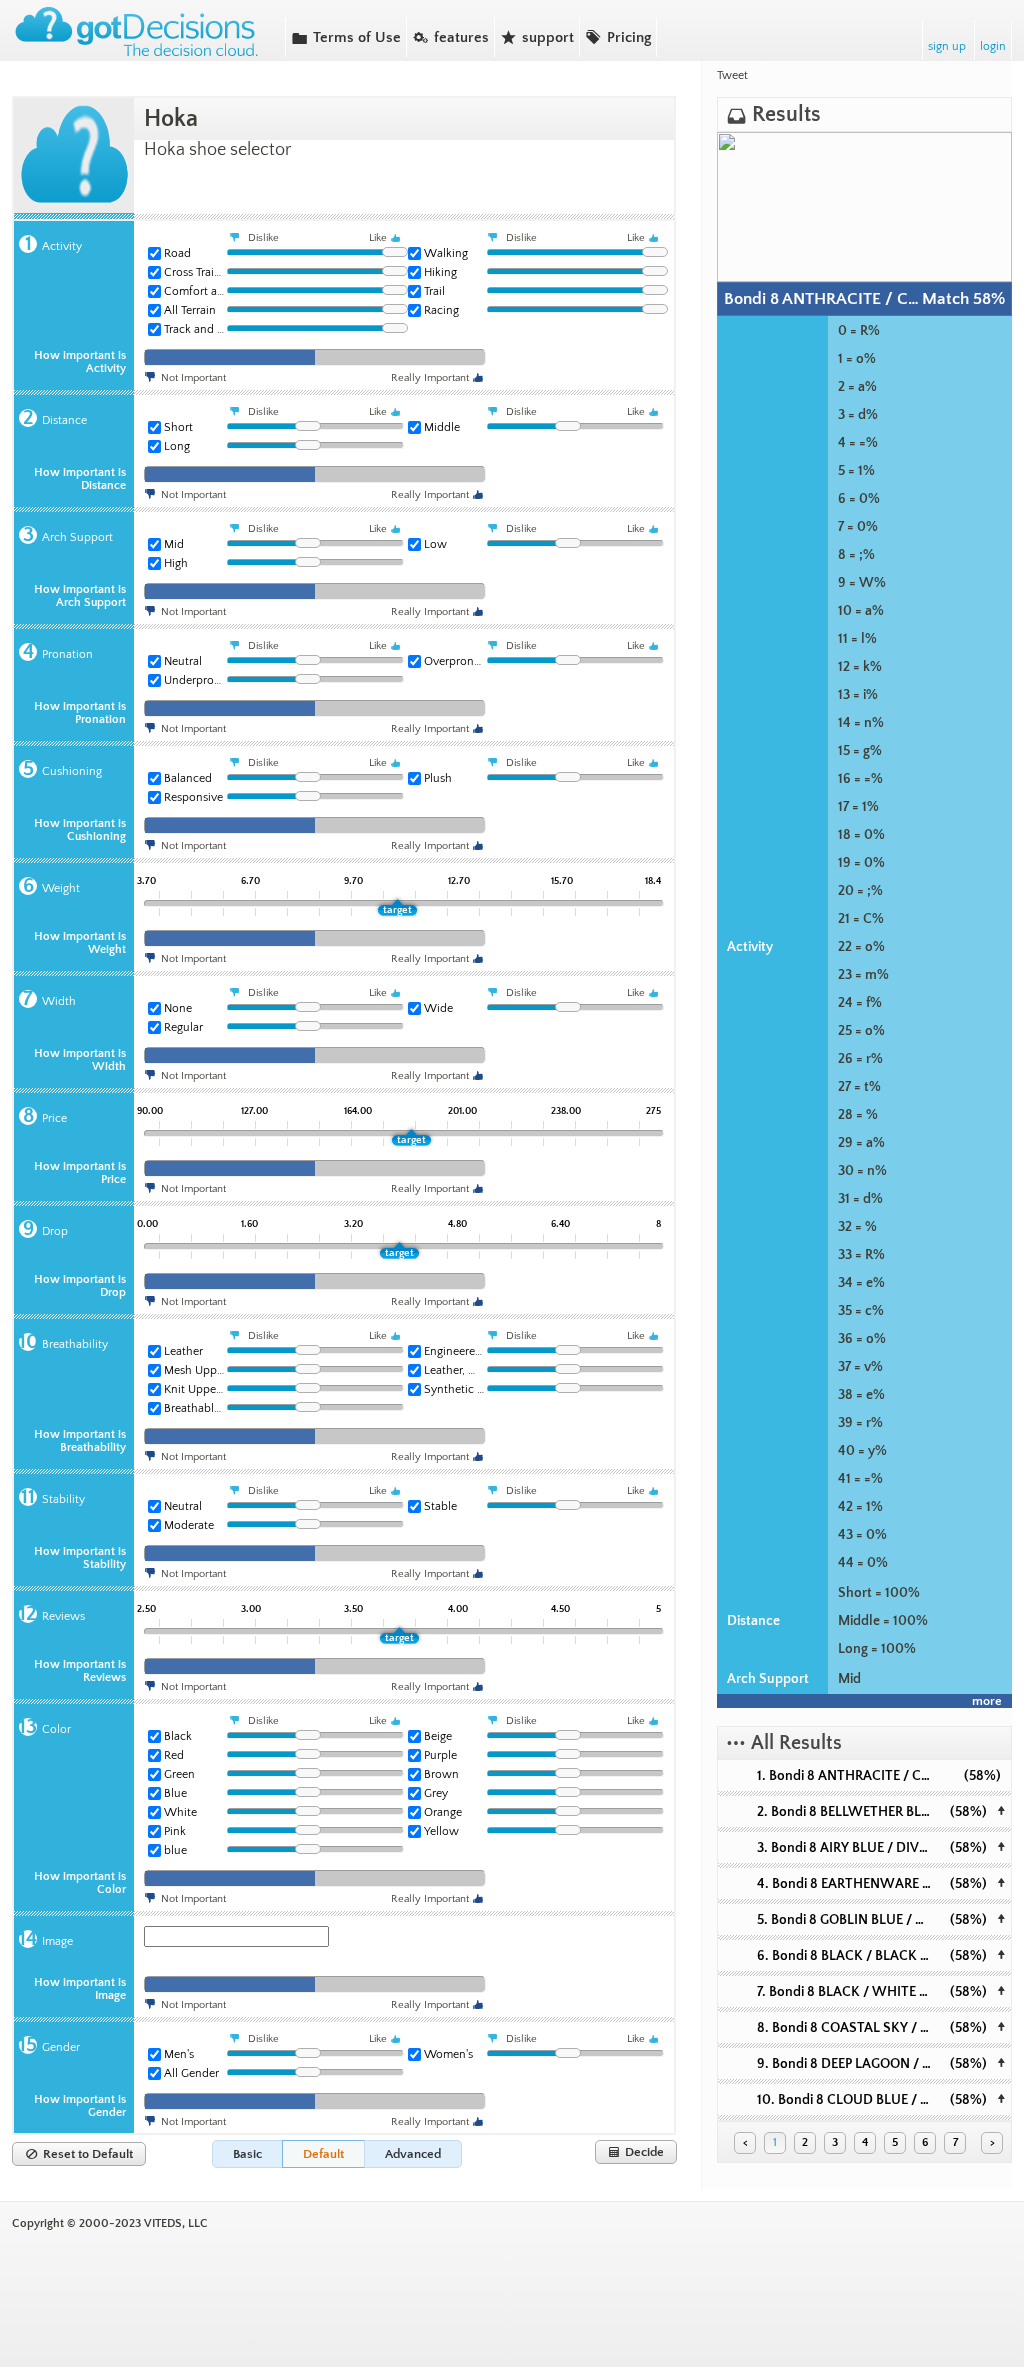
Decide (636, 2152)
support (537, 37)
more (987, 1701)
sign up (947, 46)
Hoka (171, 119)
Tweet (732, 75)
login (993, 46)
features (450, 37)
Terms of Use (346, 37)
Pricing (618, 37)
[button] (247, 2154)
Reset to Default (79, 2154)
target (397, 910)
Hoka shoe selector (217, 150)
